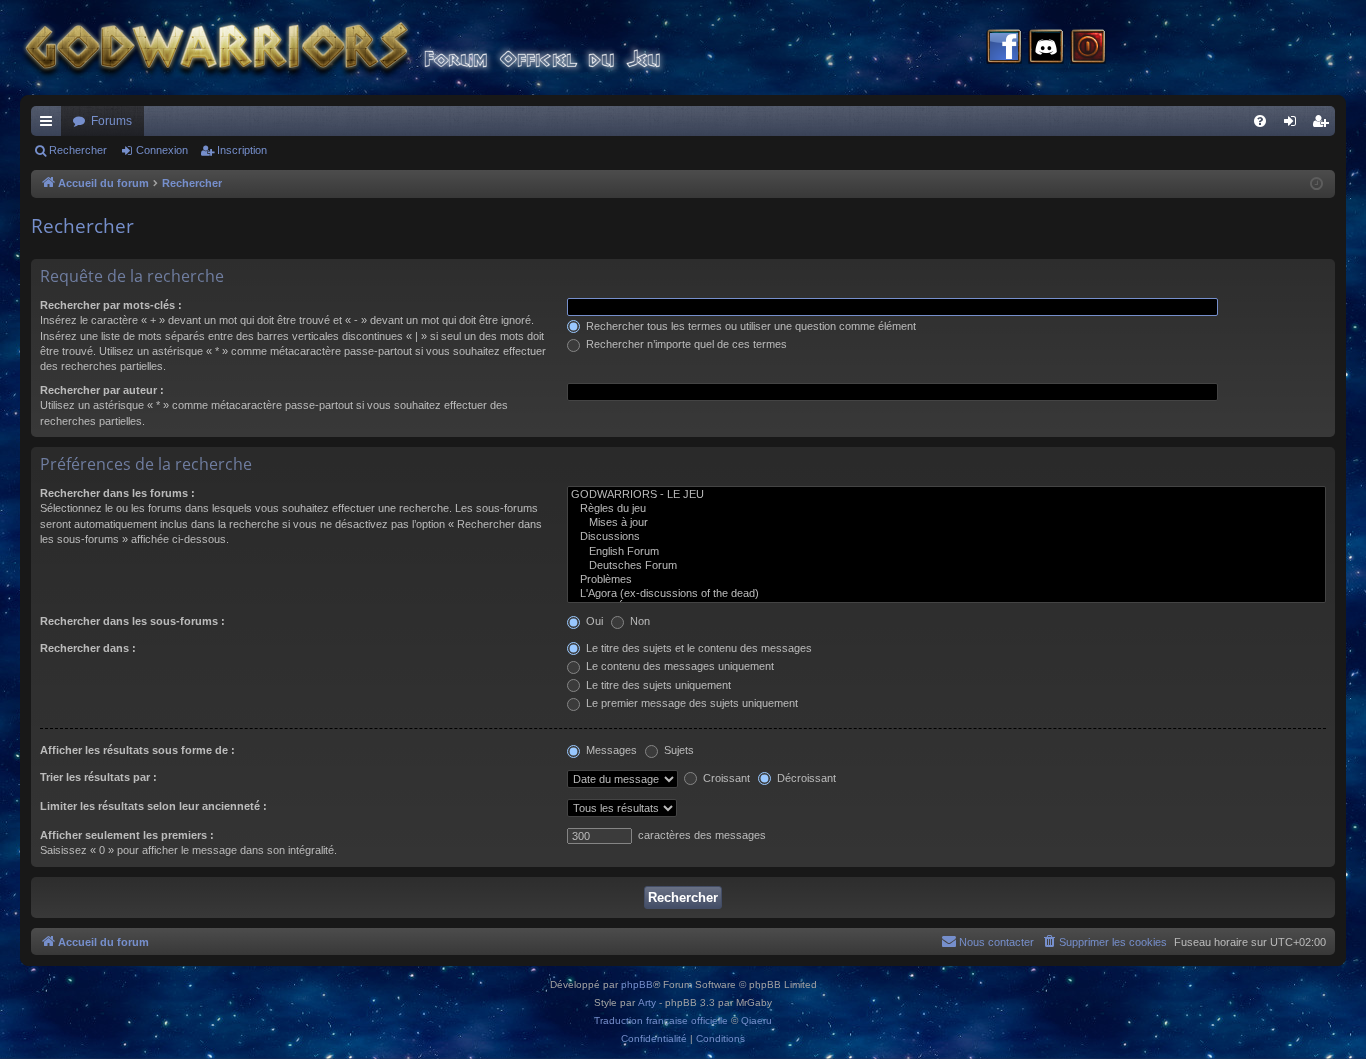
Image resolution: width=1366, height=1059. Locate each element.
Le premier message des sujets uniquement (690, 703)
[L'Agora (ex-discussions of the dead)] (946, 594)
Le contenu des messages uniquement (678, 666)
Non (638, 621)
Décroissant (805, 778)
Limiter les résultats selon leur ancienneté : (153, 806)
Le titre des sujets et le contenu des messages (697, 648)
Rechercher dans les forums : (117, 493)
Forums (111, 121)
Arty (647, 1002)
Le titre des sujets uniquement (657, 685)
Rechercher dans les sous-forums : (132, 621)
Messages (610, 750)
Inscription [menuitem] (1324, 125)
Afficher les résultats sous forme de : (137, 750)
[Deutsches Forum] (946, 566)
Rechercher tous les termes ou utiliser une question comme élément (749, 326)
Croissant (725, 778)
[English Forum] (946, 552)
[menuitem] (1260, 121)
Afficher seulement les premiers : (127, 835)
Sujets (677, 750)
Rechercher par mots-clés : (111, 305)
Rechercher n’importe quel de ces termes (685, 344)
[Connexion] (1088, 48)
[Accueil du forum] (380, 47)
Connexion (162, 150)
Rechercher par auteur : (102, 390)
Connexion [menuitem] (1294, 125)
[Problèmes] (946, 580)
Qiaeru (756, 1020)
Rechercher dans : (88, 648)
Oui (593, 621)
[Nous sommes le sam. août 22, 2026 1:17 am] (1316, 184)
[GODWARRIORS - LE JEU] (946, 495)
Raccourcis (50, 125)
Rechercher (78, 150)
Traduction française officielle (661, 1020)
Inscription (242, 150)
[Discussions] (946, 537)
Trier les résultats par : (98, 777)
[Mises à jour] (946, 523)
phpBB (637, 984)
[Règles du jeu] (946, 509)
